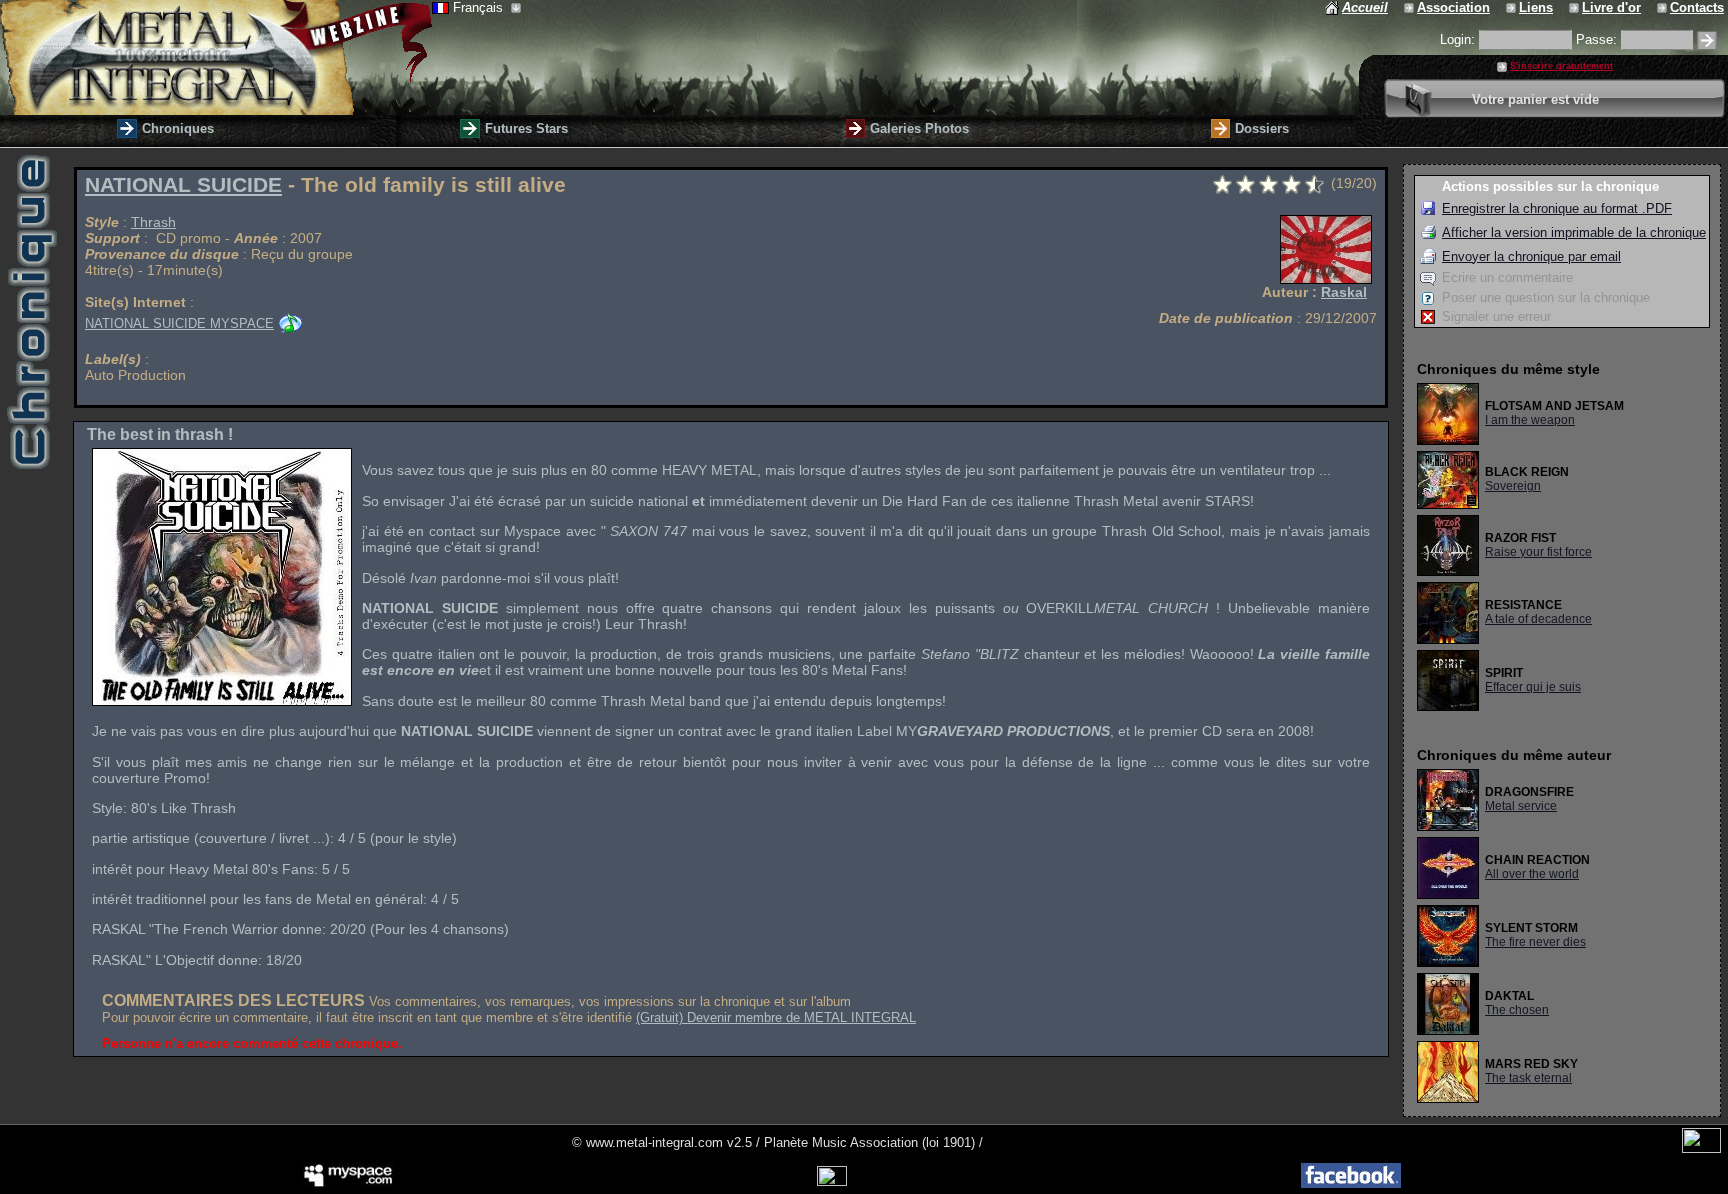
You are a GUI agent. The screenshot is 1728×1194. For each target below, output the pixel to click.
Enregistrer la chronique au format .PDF (1557, 208)
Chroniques (178, 128)
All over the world (1532, 874)
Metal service (1521, 806)
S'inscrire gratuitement (1561, 66)
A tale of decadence (1538, 619)
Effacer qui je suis (1533, 687)
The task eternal (1528, 1078)
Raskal (1344, 292)
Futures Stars (526, 128)
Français (480, 7)
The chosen (1517, 1010)
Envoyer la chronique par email (1531, 256)
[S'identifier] (1707, 40)
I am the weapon (1530, 420)
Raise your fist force (1538, 552)
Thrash (153, 222)
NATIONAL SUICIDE (183, 185)
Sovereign (1513, 486)
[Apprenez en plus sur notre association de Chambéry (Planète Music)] (1410, 7)
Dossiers (1262, 128)
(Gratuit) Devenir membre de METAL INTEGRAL (776, 1017)
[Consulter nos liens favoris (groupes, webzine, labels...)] (1512, 7)
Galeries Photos (919, 128)
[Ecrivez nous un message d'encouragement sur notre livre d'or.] (1575, 7)
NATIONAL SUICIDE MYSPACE (179, 323)
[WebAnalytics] (1701, 1148)
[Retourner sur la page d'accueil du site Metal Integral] (216, 57)
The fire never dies (1535, 942)
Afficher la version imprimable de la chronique (1574, 232)
